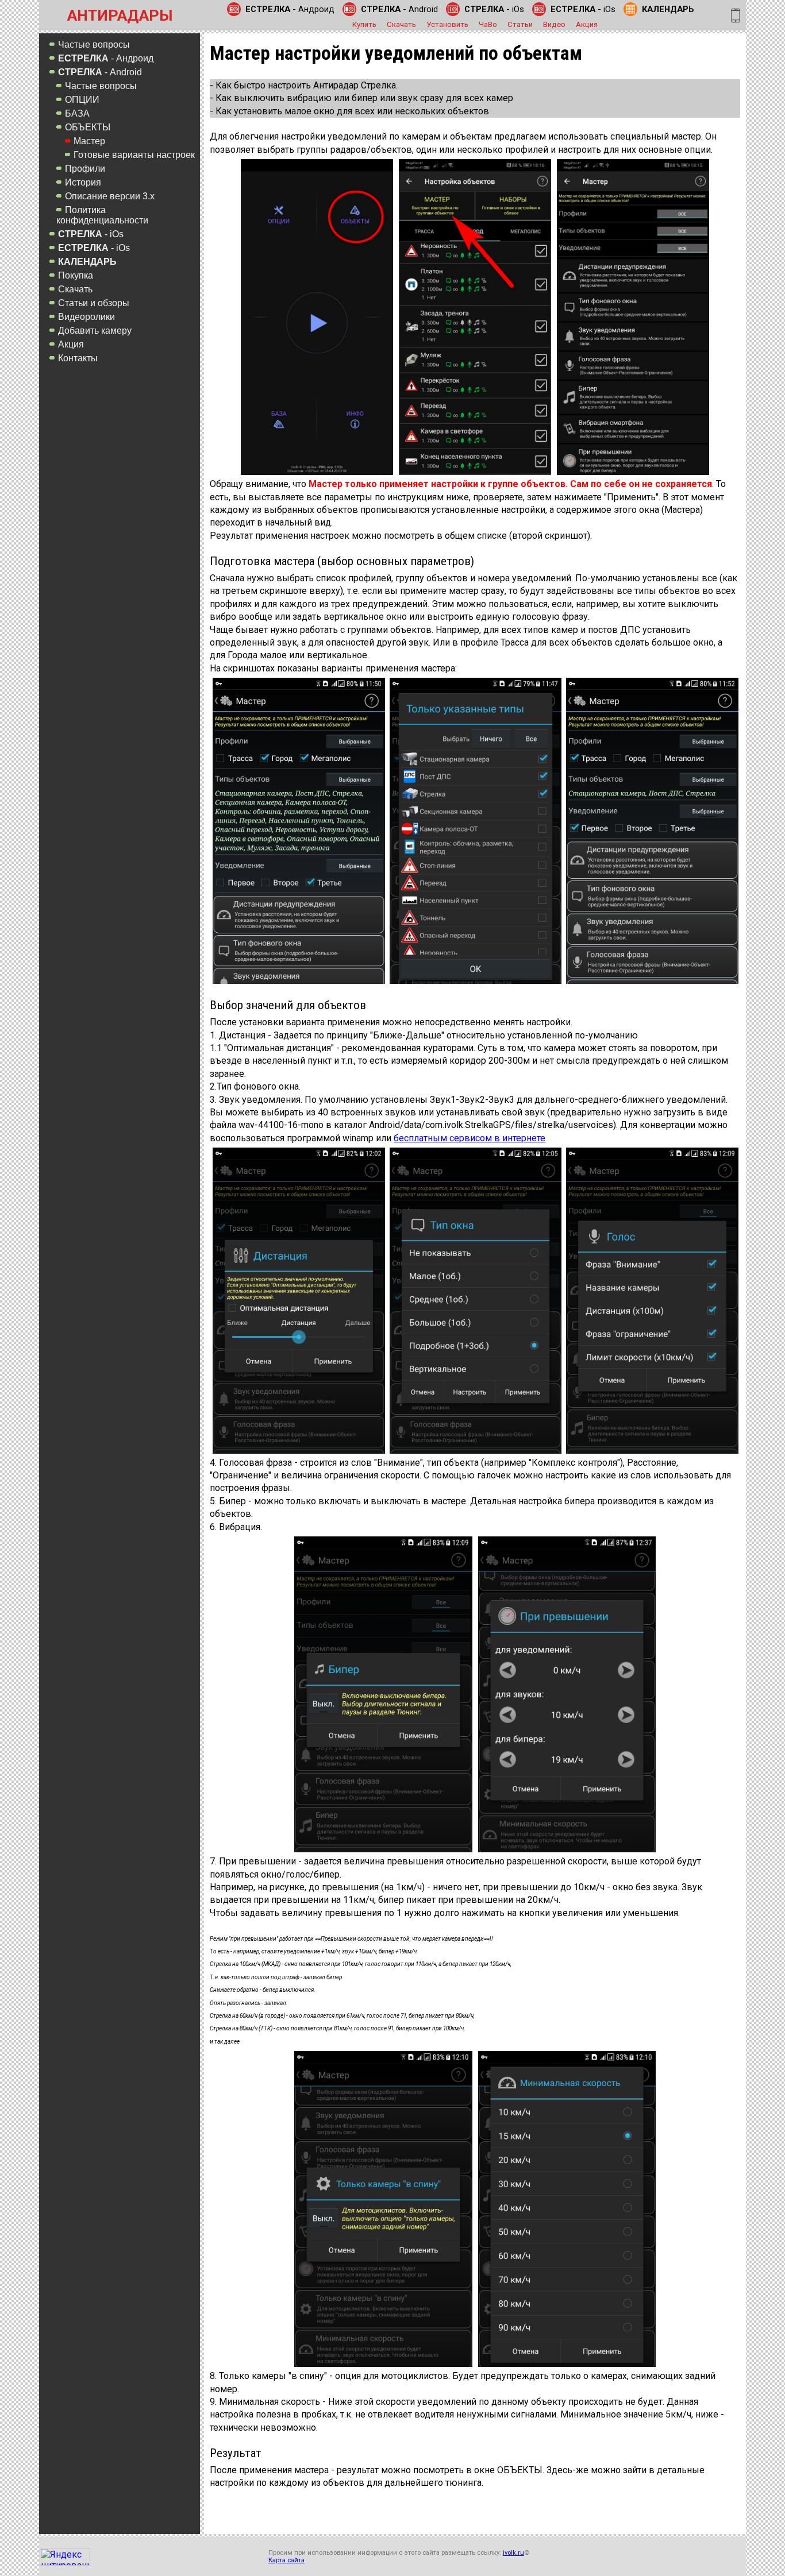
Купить (364, 24)
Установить (447, 24)
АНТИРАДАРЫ (120, 16)
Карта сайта (286, 2560)
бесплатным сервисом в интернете (470, 1138)
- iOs (494, 9)
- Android (399, 9)
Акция (587, 24)
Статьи (520, 24)
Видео (554, 24)
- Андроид (290, 9)
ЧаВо (488, 24)
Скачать (401, 24)
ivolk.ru (513, 2553)
